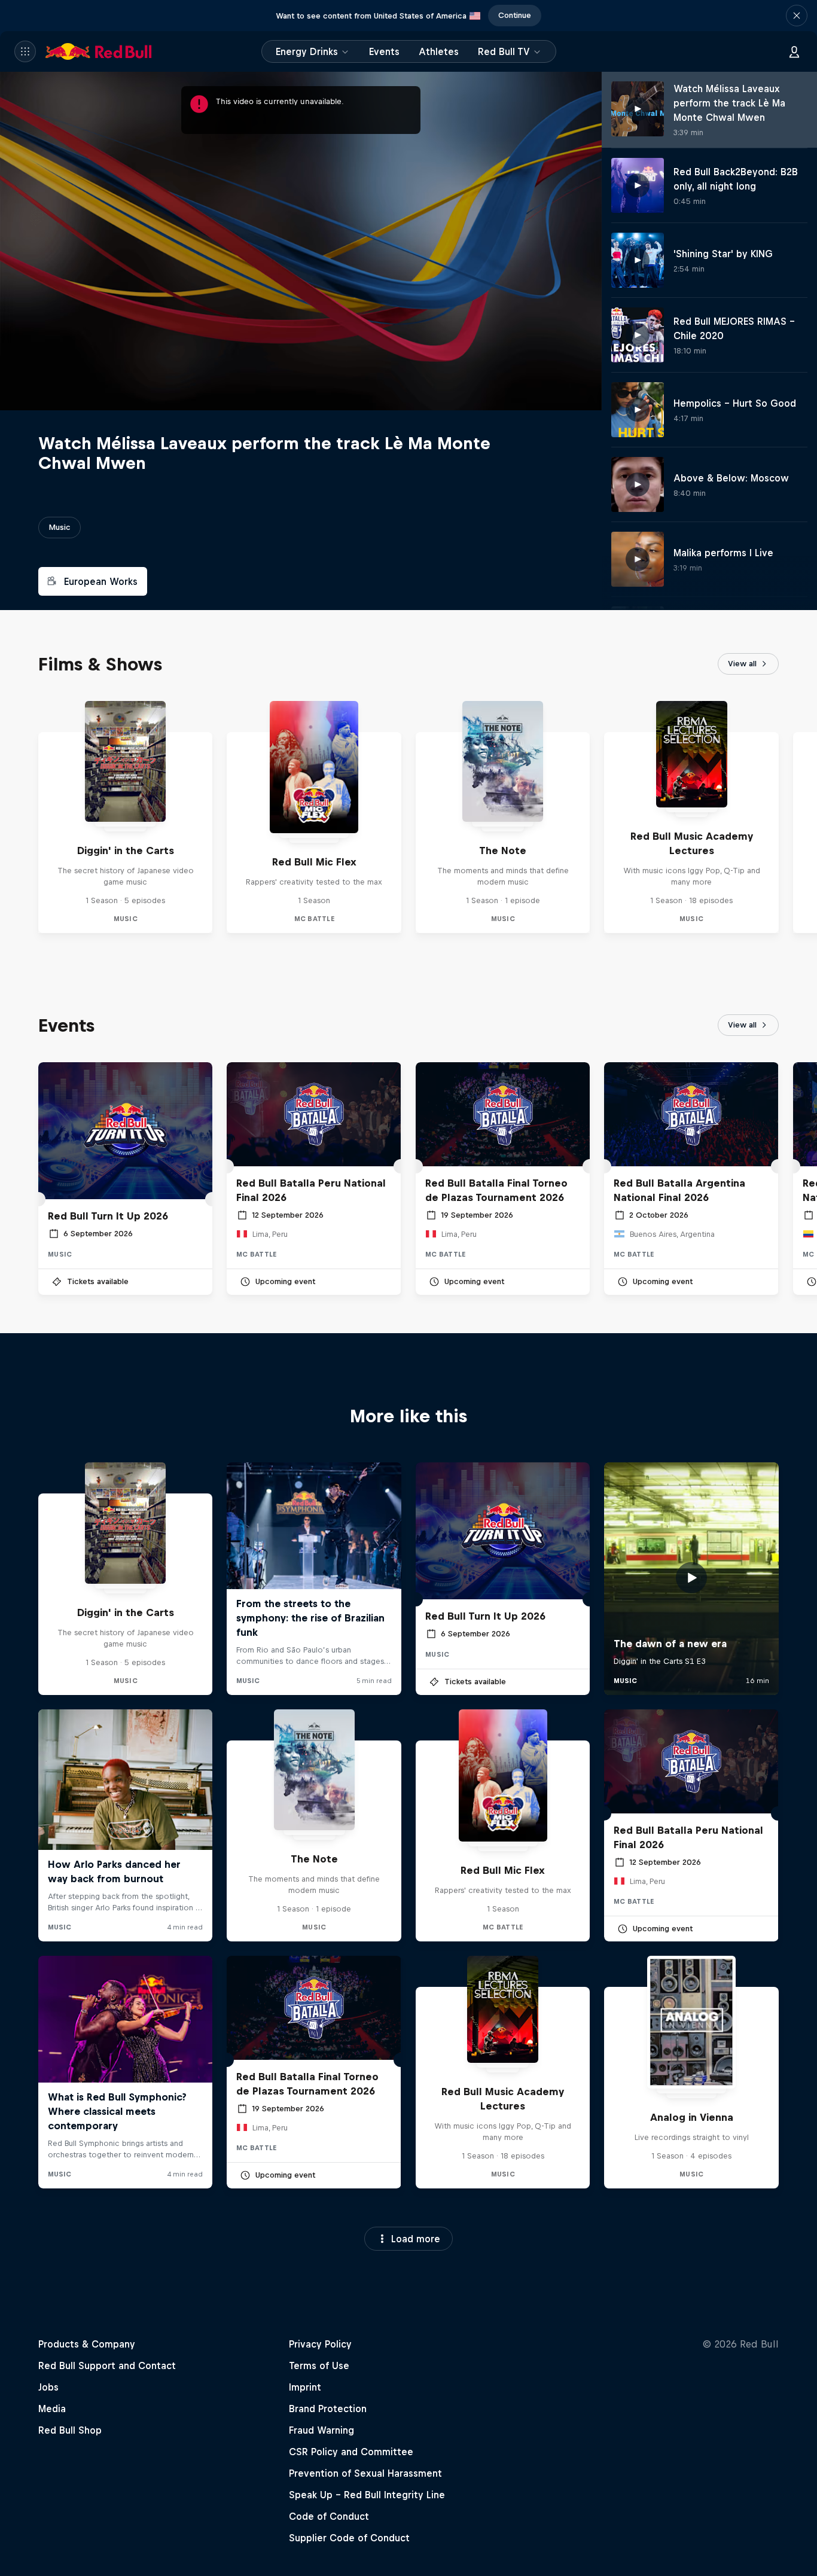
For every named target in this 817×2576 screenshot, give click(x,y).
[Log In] (794, 51)
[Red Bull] (99, 51)
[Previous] (14, 817)
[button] (797, 16)
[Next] (803, 817)
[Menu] (25, 51)
